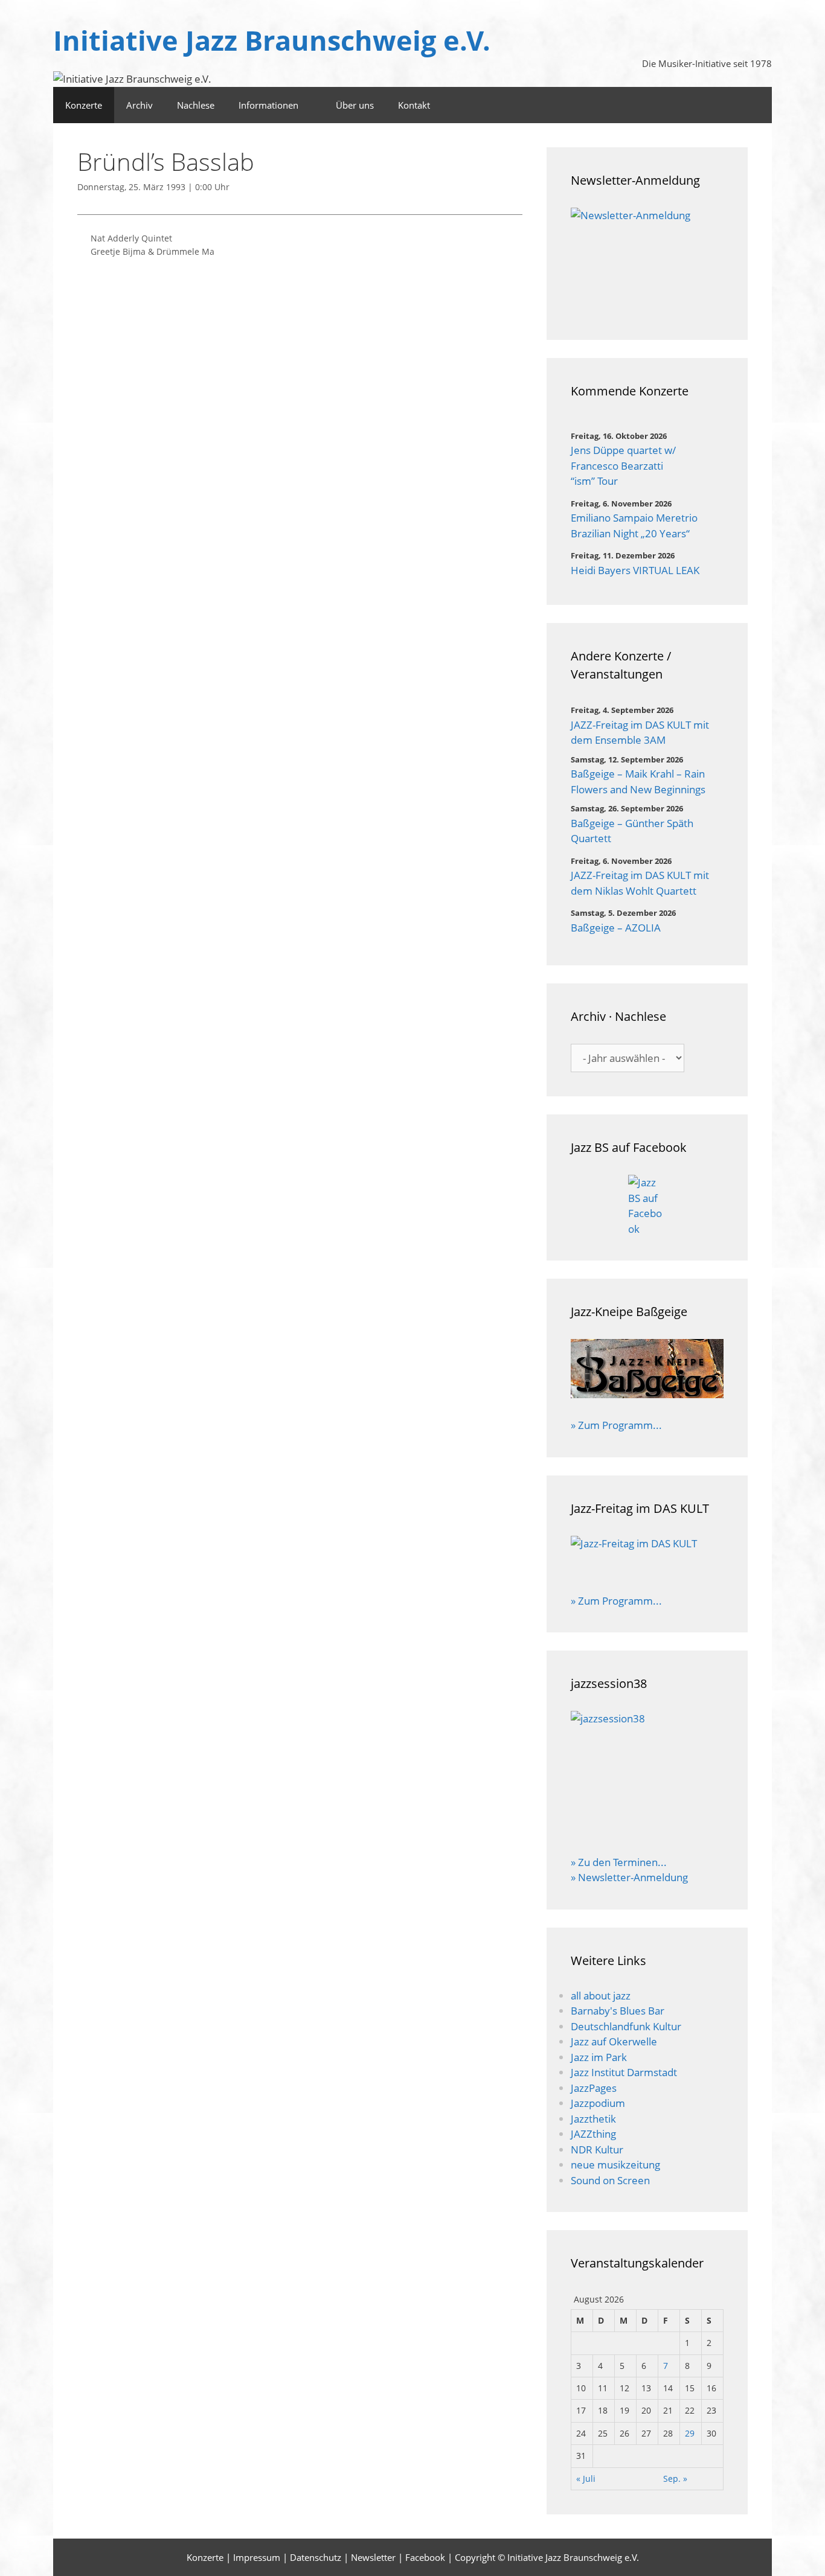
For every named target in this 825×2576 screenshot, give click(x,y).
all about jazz (601, 1996)
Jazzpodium (598, 2103)
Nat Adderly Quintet (131, 238)
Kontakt (414, 105)
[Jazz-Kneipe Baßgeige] (647, 1394)
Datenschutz (316, 2557)
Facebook (425, 2557)
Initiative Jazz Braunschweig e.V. (272, 40)
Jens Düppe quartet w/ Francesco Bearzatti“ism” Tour (623, 465)
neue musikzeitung (615, 2165)
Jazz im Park (599, 2057)
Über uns (355, 105)
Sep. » (675, 2479)
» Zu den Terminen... (619, 1862)
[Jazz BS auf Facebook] (647, 1206)
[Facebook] (756, 105)
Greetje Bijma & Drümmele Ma (152, 251)
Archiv (140, 105)
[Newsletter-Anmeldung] (647, 262)
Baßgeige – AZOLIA (616, 928)
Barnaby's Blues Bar (618, 2011)
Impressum (257, 2557)
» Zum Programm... (616, 1425)
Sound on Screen (610, 2180)
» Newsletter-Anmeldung (629, 1877)
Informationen (268, 105)
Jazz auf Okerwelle (614, 2041)
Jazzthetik (593, 2119)
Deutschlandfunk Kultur (626, 2026)
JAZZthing (593, 2134)
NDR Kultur (597, 2149)
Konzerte (84, 105)
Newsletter (373, 2557)
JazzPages (594, 2088)
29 (690, 2433)
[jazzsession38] (647, 1775)
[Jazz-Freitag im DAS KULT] (647, 1557)
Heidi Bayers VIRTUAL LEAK (635, 570)
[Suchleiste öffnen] (723, 105)
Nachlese (196, 105)
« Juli (586, 2479)
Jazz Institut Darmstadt (624, 2072)
